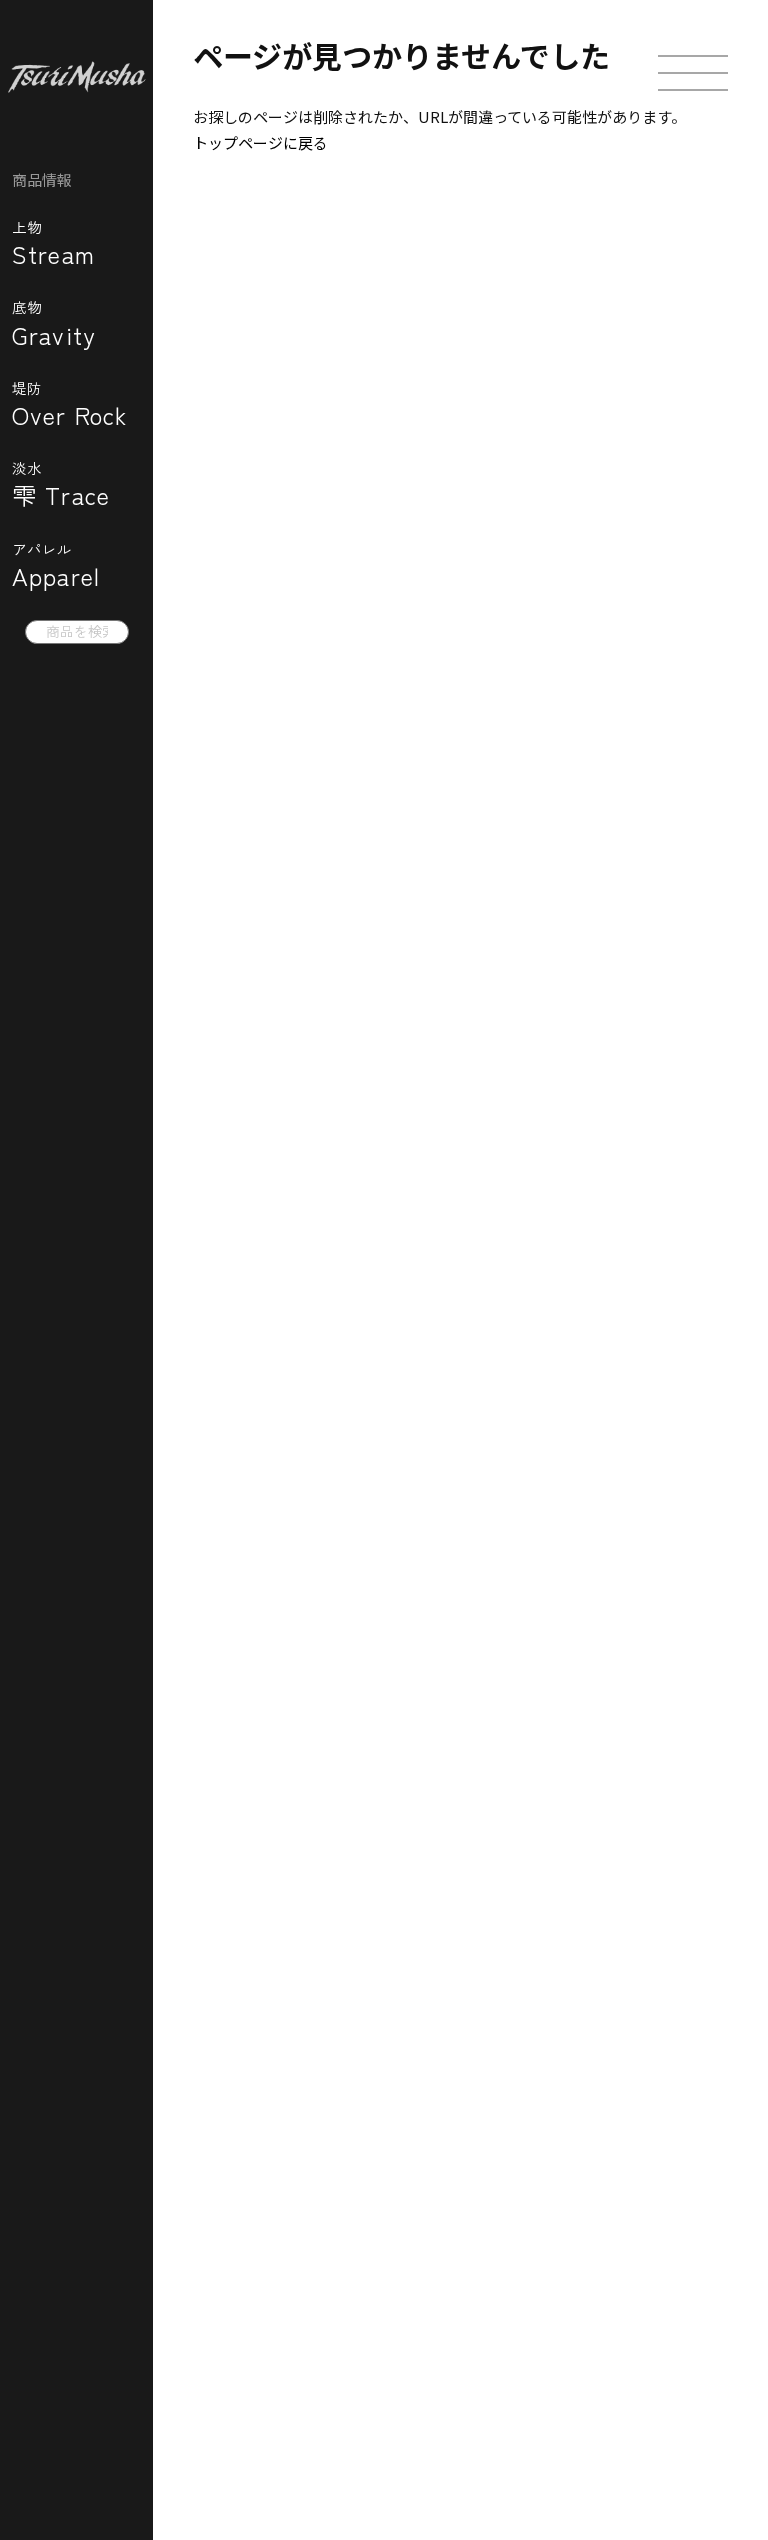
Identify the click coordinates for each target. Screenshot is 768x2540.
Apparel (56, 564)
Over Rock (70, 403)
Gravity (54, 322)
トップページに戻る (260, 142)
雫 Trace (61, 483)
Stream (53, 242)
